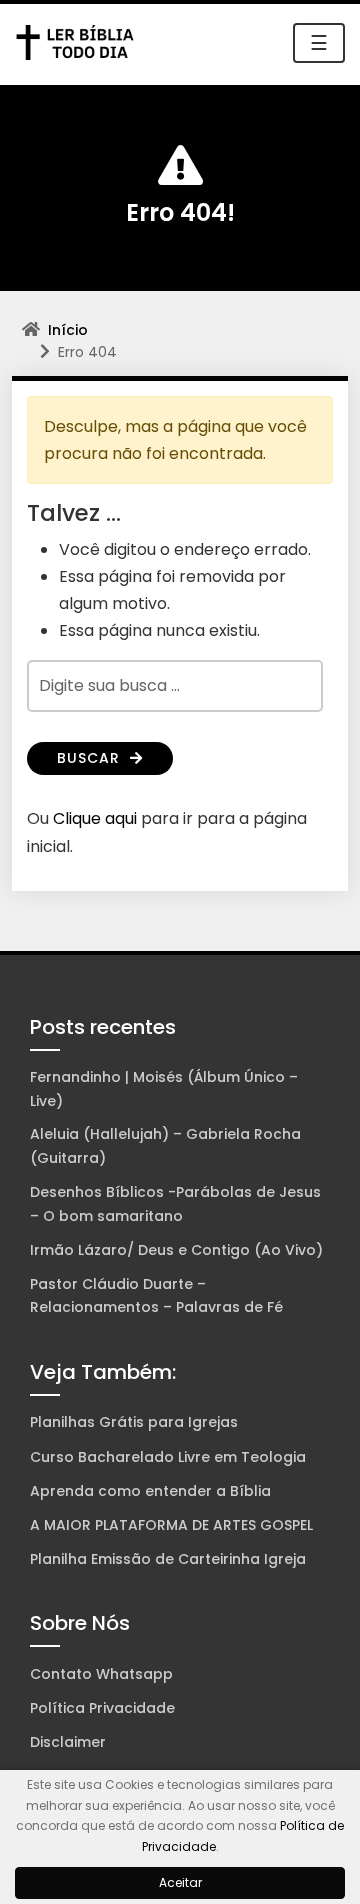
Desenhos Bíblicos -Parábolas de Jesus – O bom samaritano (175, 1204)
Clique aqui (95, 818)
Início (68, 330)
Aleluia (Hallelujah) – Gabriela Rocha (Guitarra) (165, 1146)
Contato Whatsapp (101, 1674)
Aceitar (180, 1882)
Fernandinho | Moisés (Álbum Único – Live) (164, 1089)
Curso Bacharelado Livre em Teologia (168, 1457)
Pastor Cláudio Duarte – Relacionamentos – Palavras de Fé (156, 1296)
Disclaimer (68, 1742)
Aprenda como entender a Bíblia (150, 1491)
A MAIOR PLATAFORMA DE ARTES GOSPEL (171, 1525)
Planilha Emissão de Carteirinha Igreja (168, 1559)
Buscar (91, 758)
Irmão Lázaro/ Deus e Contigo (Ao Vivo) (176, 1250)
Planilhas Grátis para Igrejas (134, 1422)
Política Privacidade (102, 1708)
